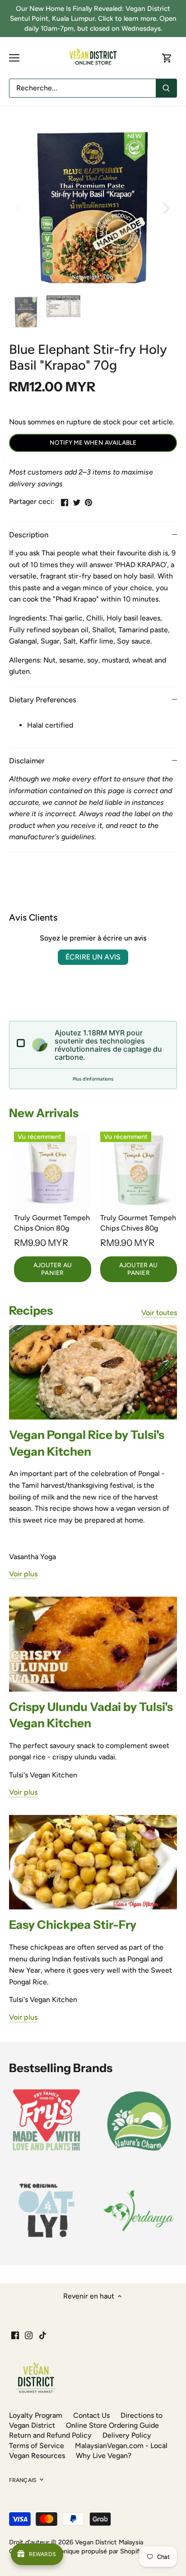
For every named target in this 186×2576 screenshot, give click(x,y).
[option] (93, 207)
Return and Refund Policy (50, 2435)
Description (29, 535)
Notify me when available (93, 442)
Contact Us (91, 2415)
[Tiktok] (43, 2335)
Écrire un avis (93, 957)
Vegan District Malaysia (109, 2542)
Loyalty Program (36, 2415)
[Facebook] (15, 2335)
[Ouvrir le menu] (14, 58)
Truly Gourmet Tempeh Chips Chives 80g (138, 1223)
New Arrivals (44, 1113)
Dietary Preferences (43, 700)
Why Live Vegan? (104, 2456)
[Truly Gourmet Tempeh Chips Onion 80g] (53, 1170)
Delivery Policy (127, 2435)
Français (23, 2480)
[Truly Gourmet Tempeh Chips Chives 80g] (139, 1170)
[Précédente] (20, 207)
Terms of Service (37, 2446)
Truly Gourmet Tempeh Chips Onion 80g (52, 1223)
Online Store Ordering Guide (112, 2425)
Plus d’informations (93, 1079)
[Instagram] (29, 2335)
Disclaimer (27, 761)
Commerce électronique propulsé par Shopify (76, 2551)
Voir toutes (159, 1313)
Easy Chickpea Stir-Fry (73, 1925)
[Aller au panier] (167, 58)
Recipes (31, 1311)
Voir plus (23, 1574)
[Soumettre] (166, 88)
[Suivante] (166, 207)
